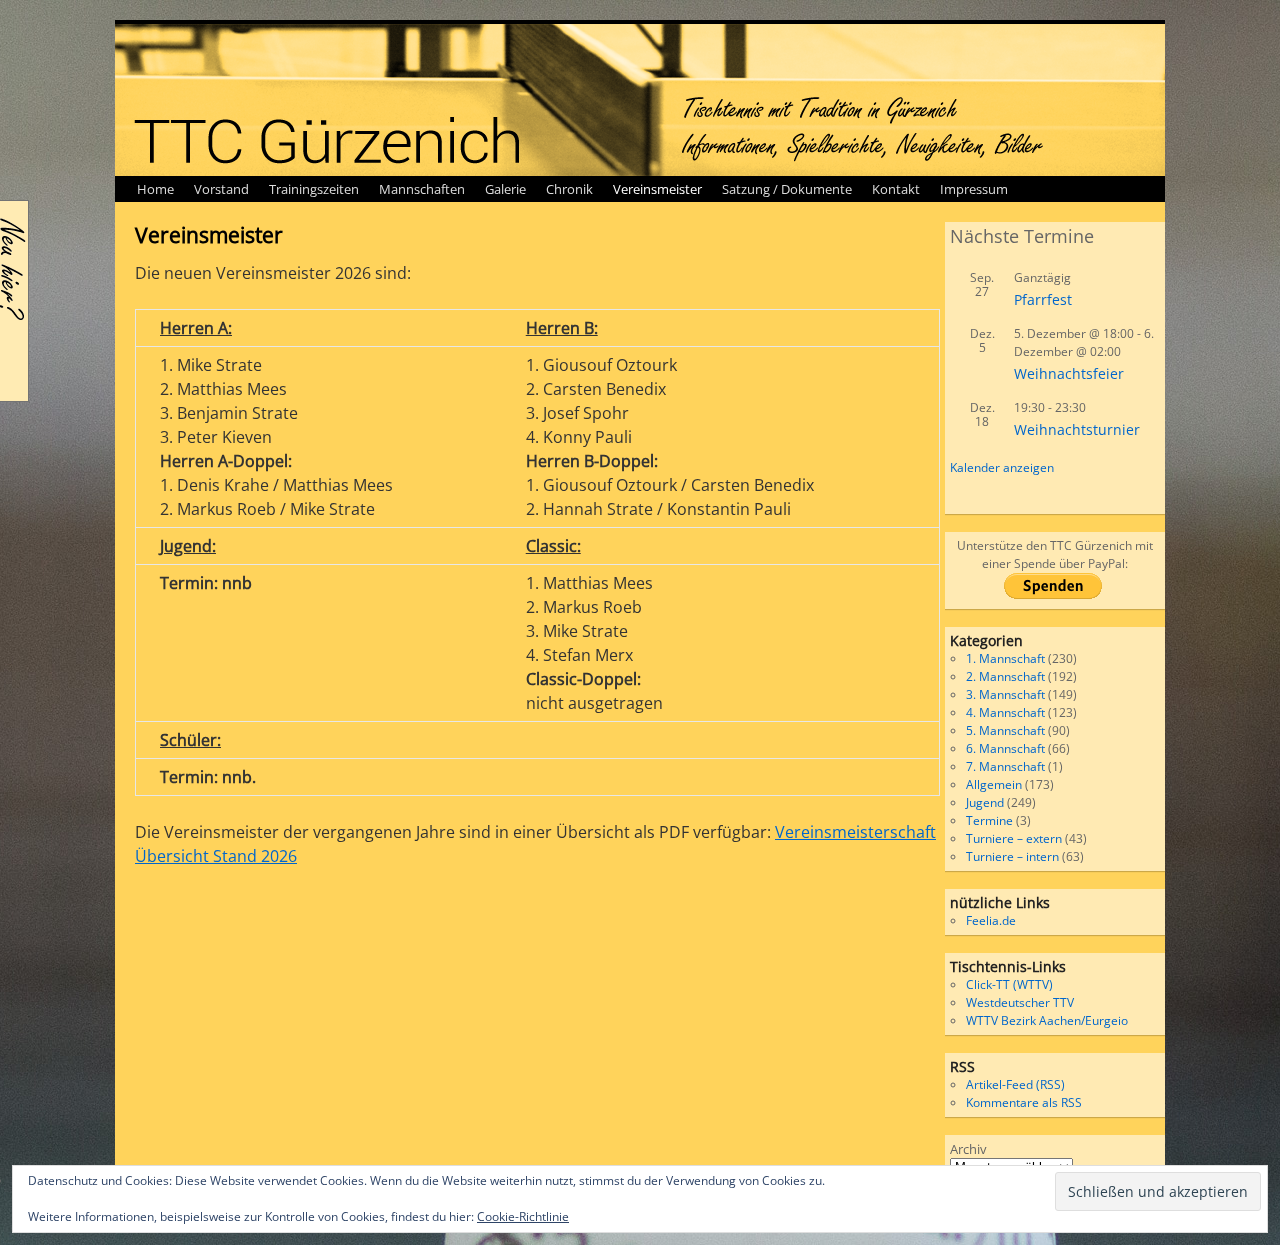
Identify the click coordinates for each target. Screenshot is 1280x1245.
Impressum (974, 189)
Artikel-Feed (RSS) (1015, 1084)
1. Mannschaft (1005, 658)
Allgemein (994, 784)
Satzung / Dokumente (787, 189)
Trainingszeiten (314, 189)
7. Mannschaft (1005, 766)
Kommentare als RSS (1024, 1102)
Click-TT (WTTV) (1009, 984)
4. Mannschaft (1005, 712)
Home (155, 189)
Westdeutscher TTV (1020, 1002)
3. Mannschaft (1005, 694)
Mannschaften (422, 189)
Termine (989, 820)
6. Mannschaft (1005, 748)
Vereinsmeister (657, 189)
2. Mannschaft (1005, 676)
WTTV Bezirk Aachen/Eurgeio (1047, 1020)
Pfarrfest (1043, 299)
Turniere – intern (1012, 856)
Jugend (985, 802)
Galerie (505, 189)
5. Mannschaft (1005, 730)
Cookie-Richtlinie (523, 1216)
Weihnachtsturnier (1077, 429)
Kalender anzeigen (1002, 467)
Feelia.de (991, 920)
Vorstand (221, 189)
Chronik (569, 189)
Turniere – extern (1014, 838)
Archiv (968, 1149)
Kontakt (896, 189)
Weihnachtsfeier (1069, 373)
